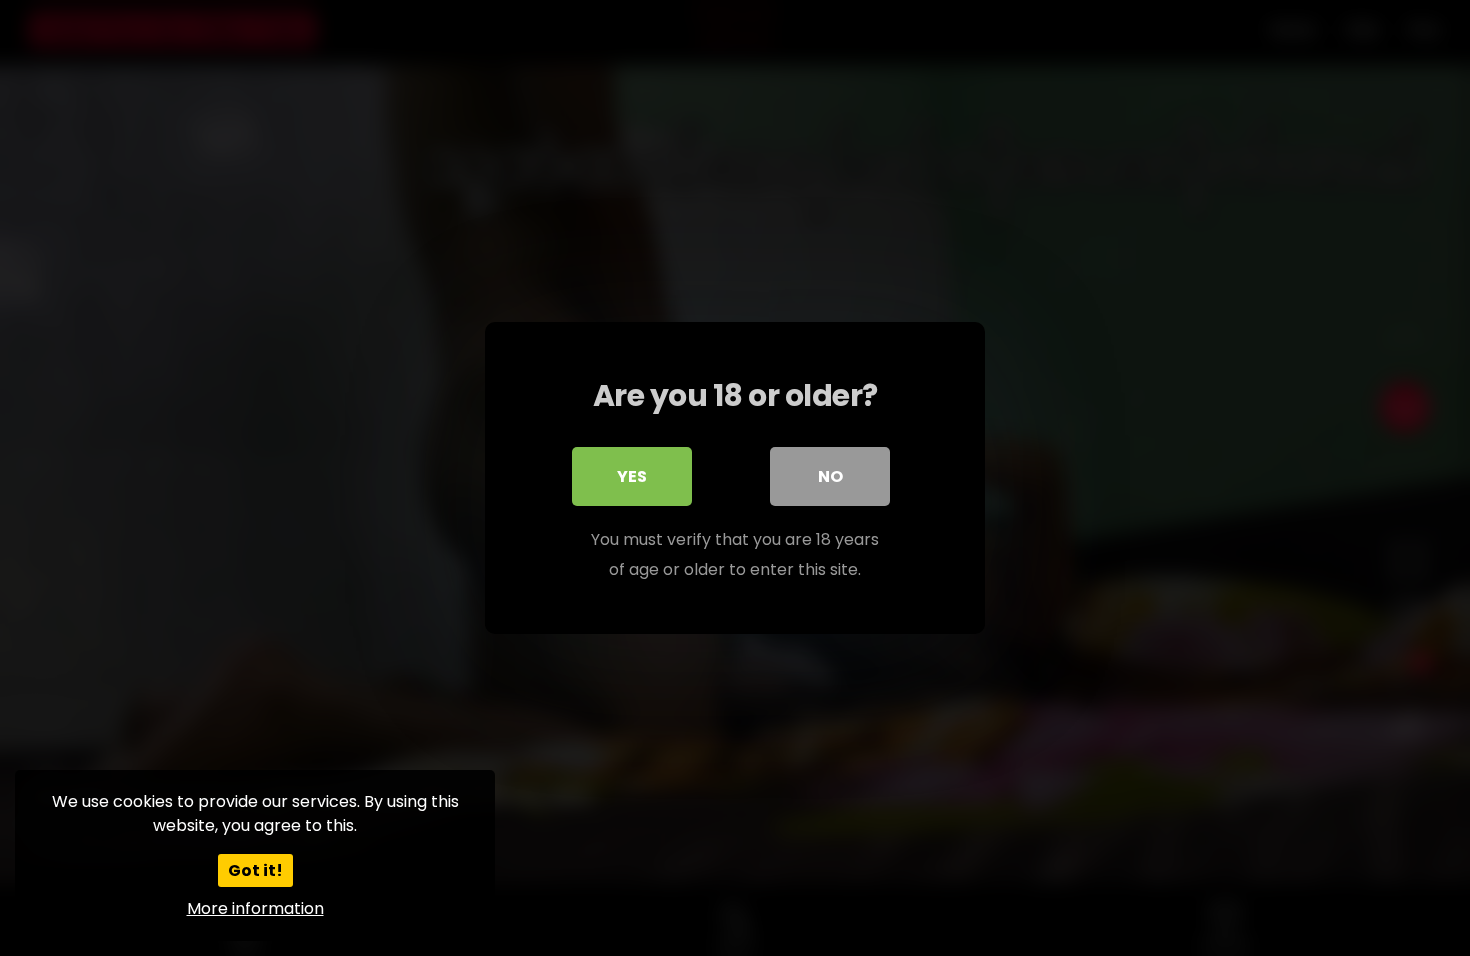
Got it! (255, 870)
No (830, 476)
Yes (632, 476)
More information (255, 908)
